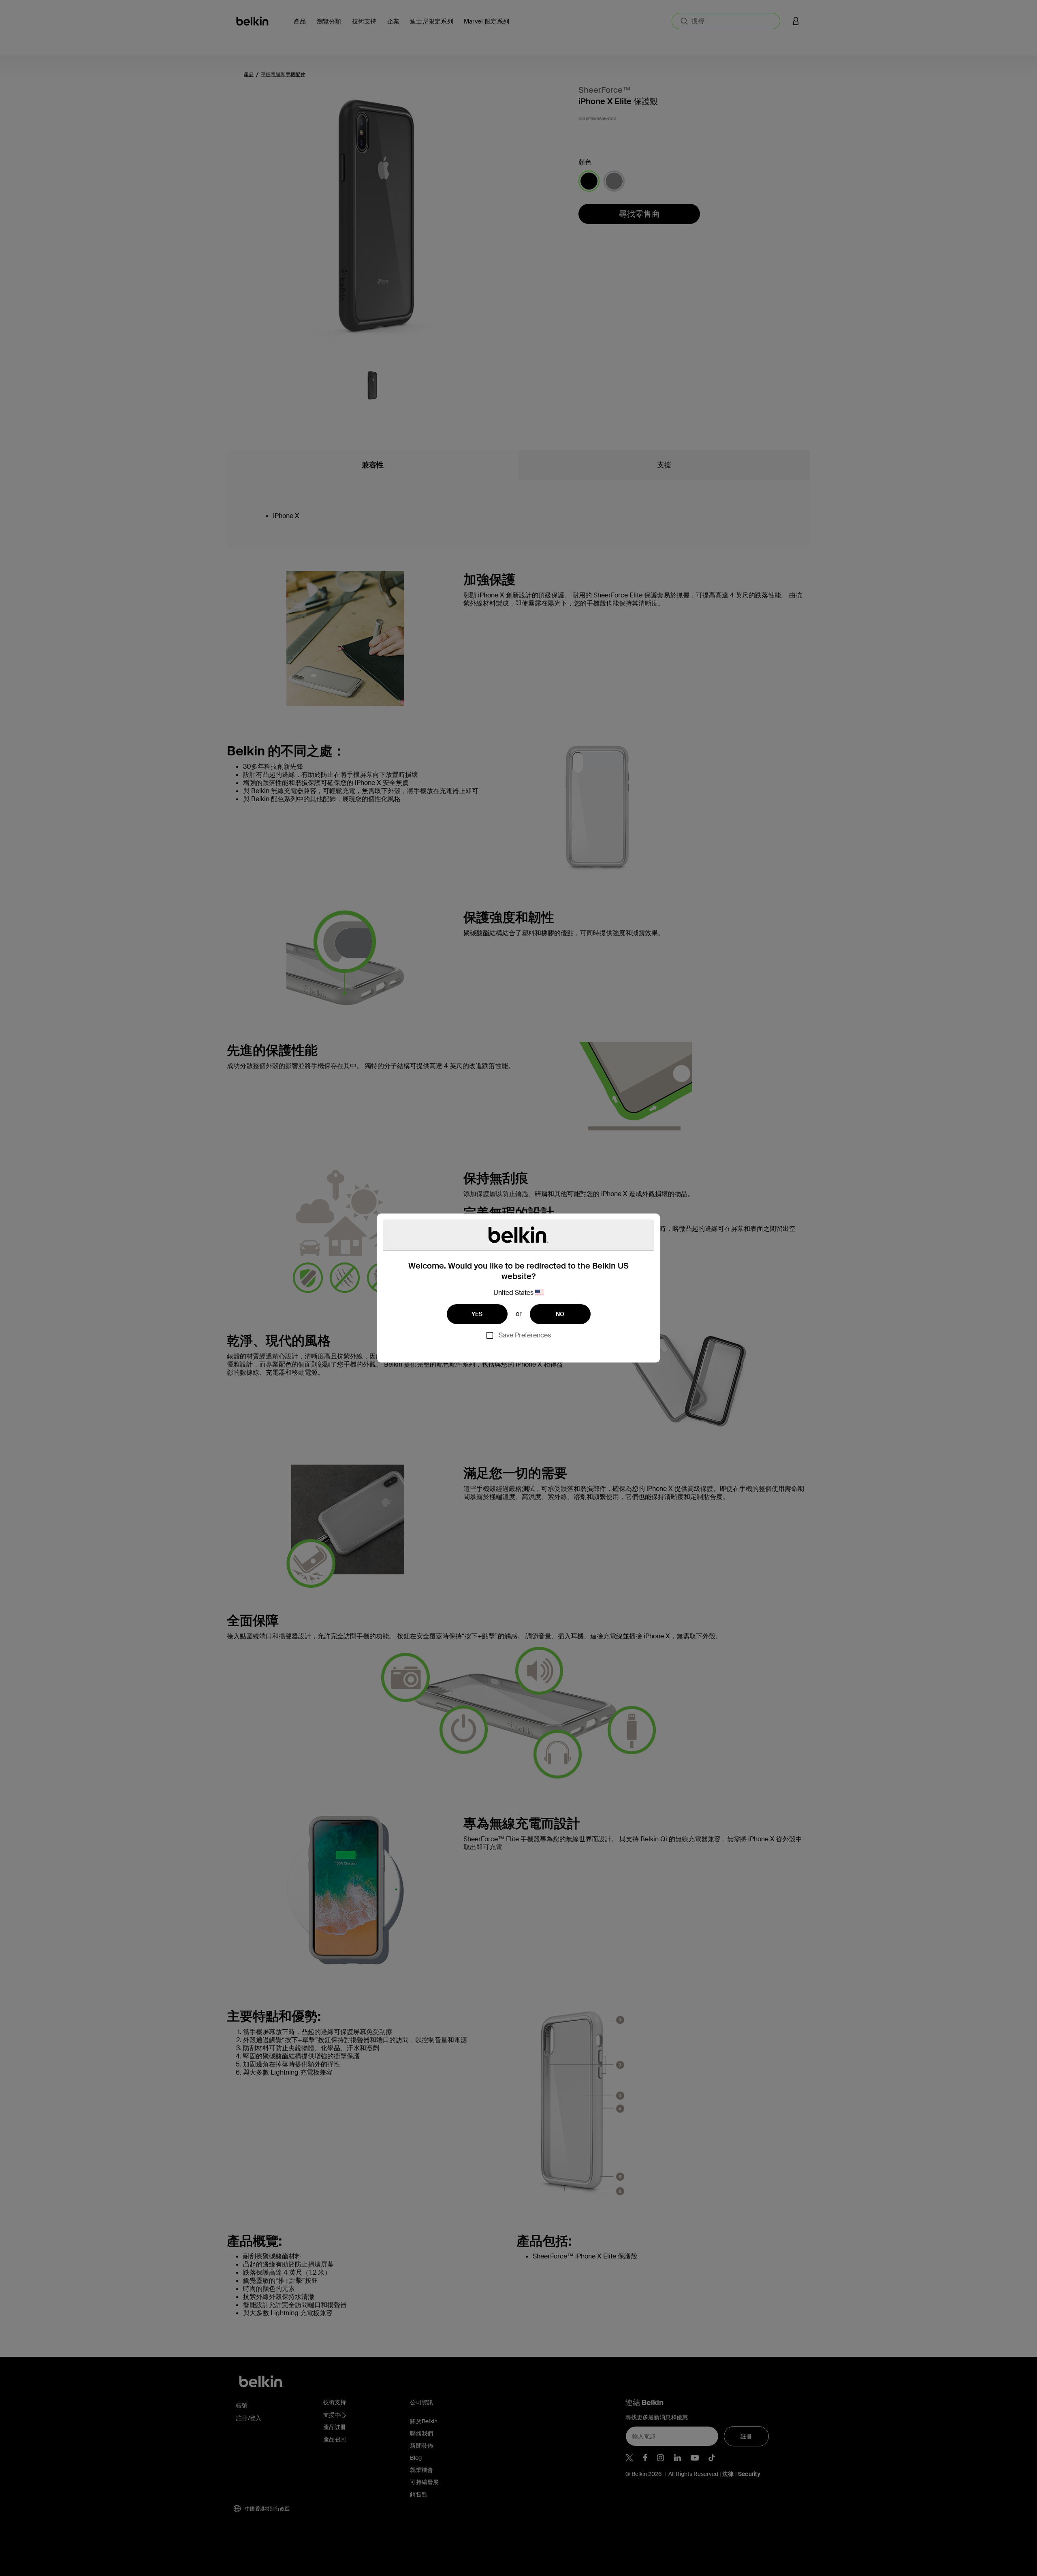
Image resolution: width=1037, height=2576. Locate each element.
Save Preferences (525, 1335)
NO (560, 1314)
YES (477, 1314)
